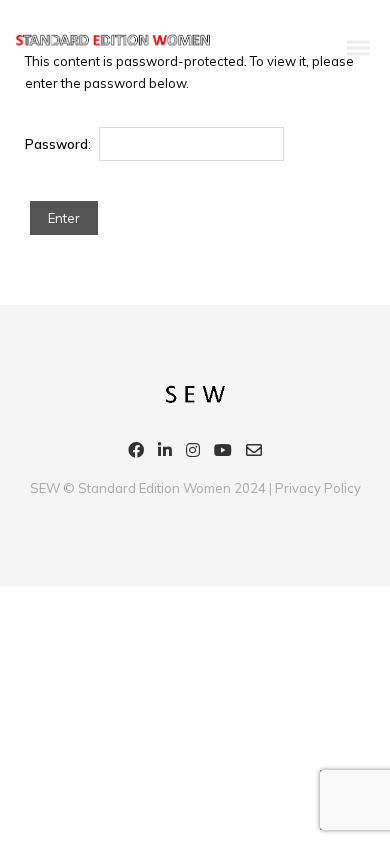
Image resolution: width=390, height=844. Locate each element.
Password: (59, 144)
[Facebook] (136, 453)
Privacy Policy (318, 488)
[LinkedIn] (165, 453)
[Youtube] (223, 453)
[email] (254, 453)
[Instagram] (193, 453)
